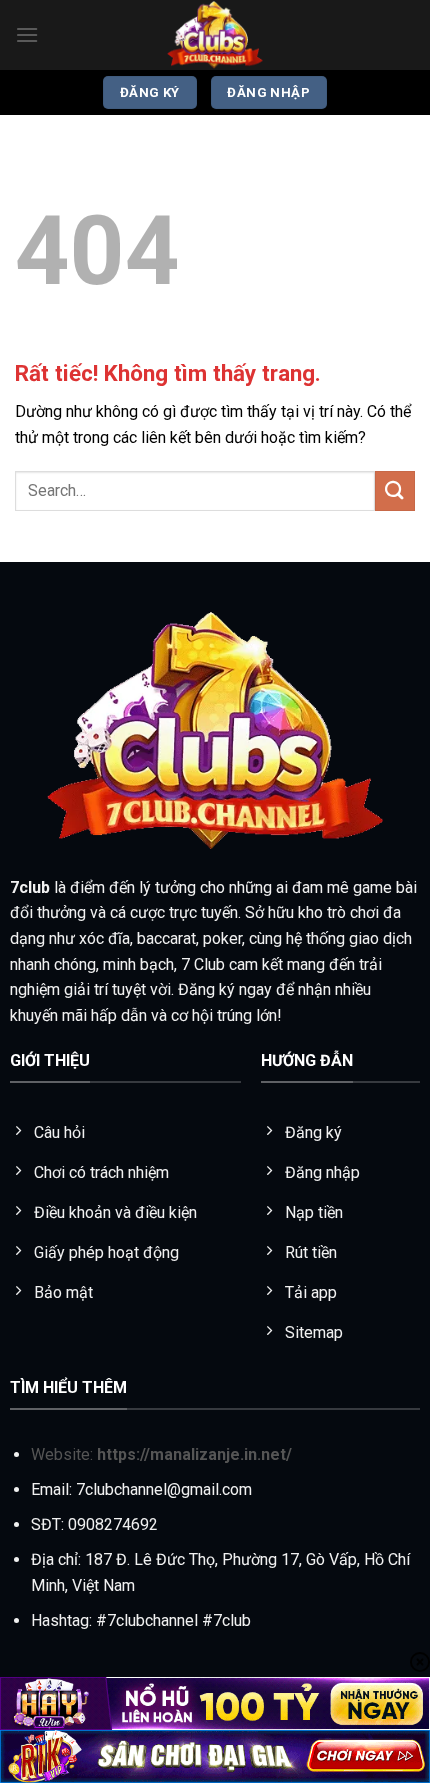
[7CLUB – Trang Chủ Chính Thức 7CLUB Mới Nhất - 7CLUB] (215, 35)
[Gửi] (395, 490)
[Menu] (27, 34)
